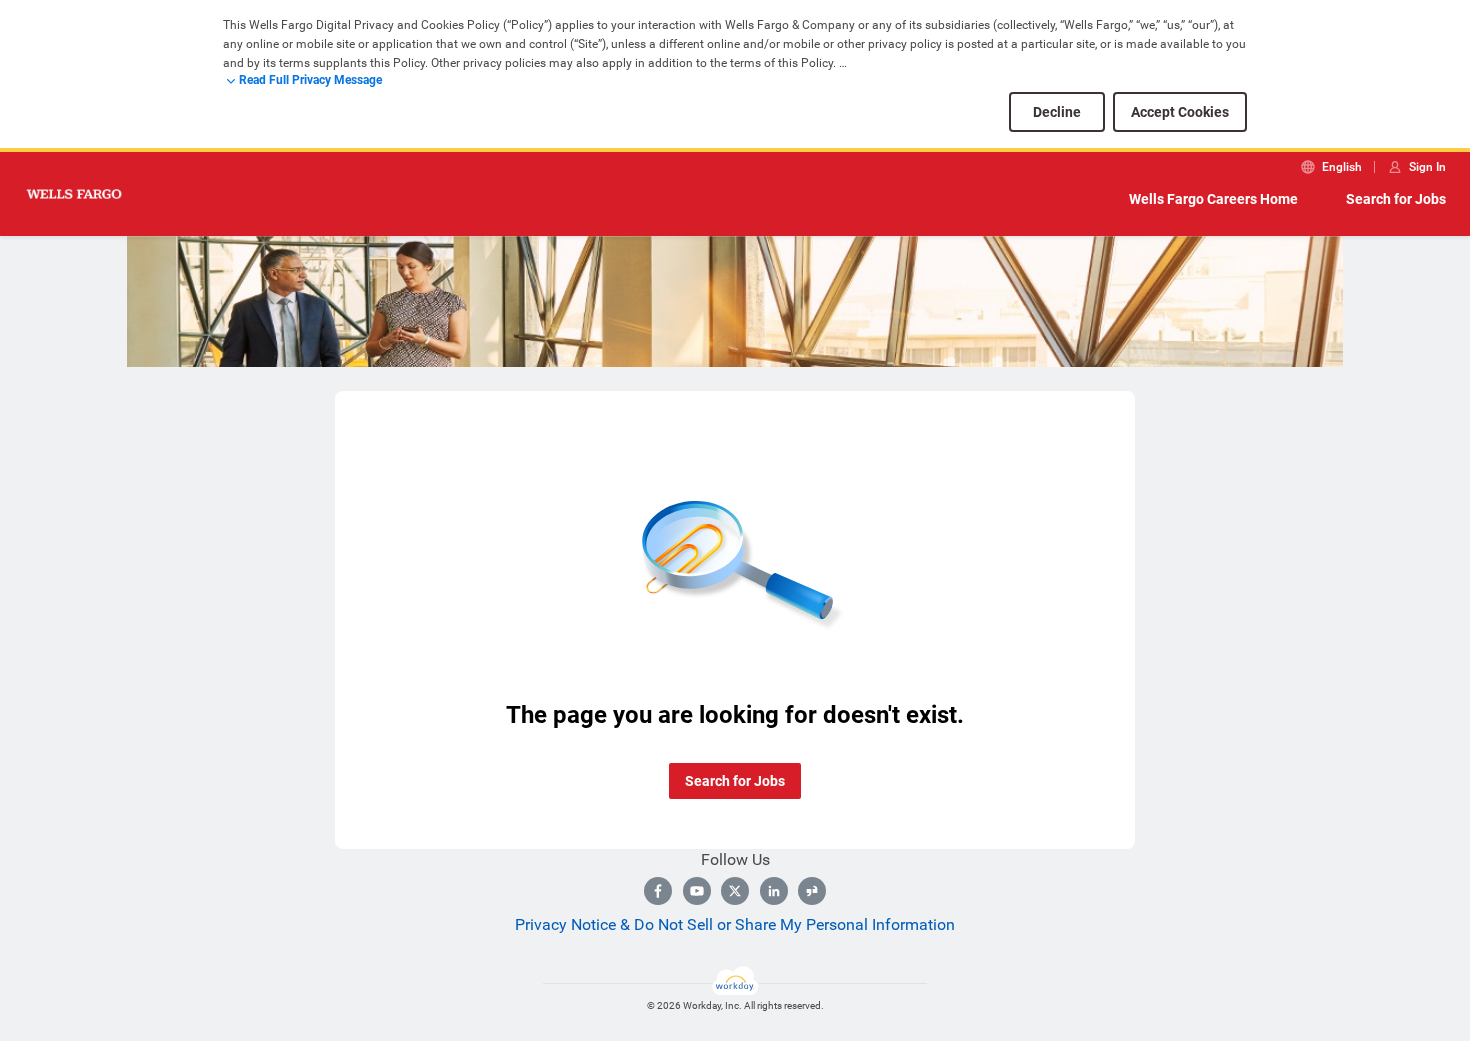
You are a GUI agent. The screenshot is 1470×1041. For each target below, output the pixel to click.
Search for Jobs (1396, 199)
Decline (1057, 112)
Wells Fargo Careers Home (1213, 199)
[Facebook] (658, 891)
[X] (735, 891)
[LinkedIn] (774, 891)
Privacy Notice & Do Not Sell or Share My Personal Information (735, 924)
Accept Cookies (1180, 112)
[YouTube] (697, 891)
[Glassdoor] (812, 891)
